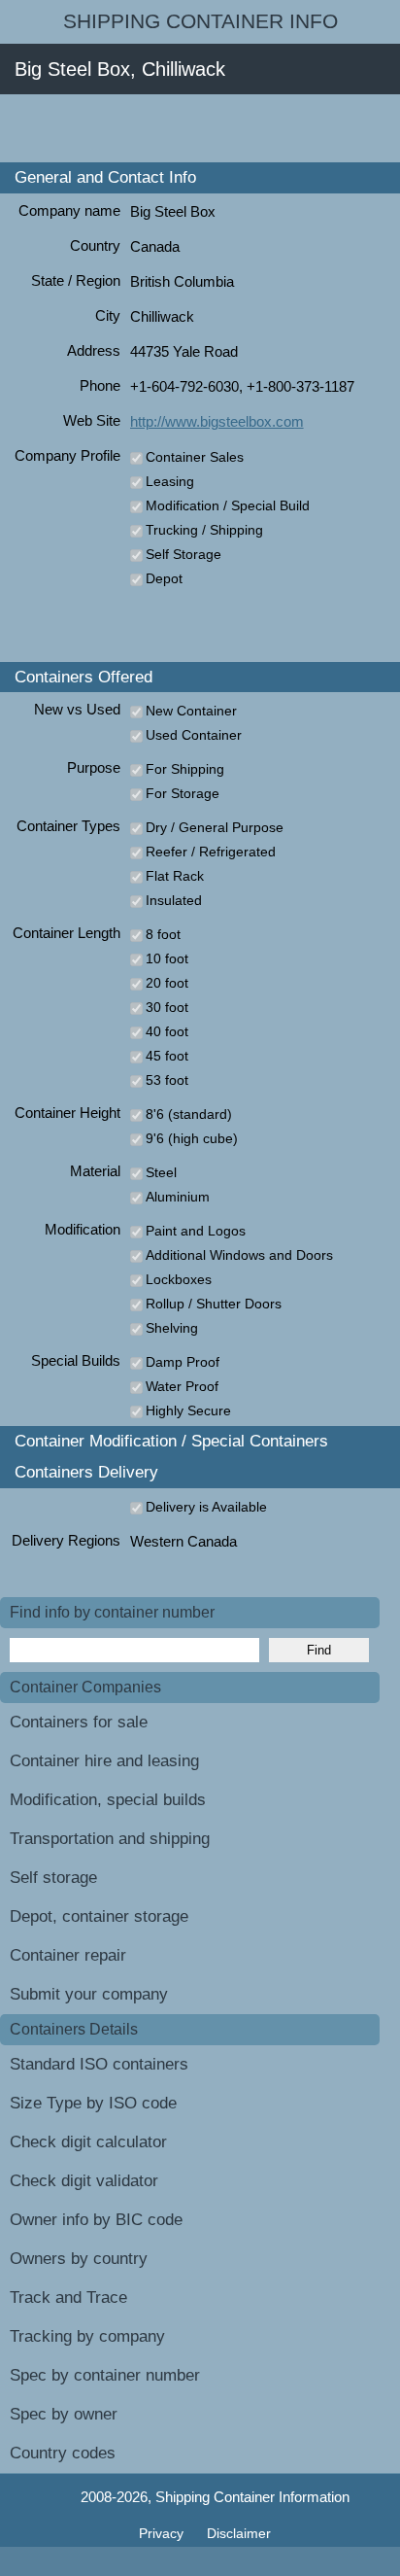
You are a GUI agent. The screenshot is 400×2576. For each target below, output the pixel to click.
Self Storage (183, 554)
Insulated (174, 900)
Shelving (172, 1328)
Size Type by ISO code (93, 2103)
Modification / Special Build (228, 505)
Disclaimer (239, 2533)
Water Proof (182, 1386)
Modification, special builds (108, 1800)
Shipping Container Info (200, 21)
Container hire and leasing (104, 1761)
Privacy (163, 2533)
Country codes (63, 2453)
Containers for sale (79, 1722)
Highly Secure (188, 1410)
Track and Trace (68, 2298)
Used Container (194, 735)
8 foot (163, 934)
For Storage (183, 793)
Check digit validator (84, 2181)
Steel (161, 1172)
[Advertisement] (200, 128)
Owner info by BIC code (96, 2220)
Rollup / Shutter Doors (214, 1304)
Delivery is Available (206, 1507)
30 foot (167, 1007)
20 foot (167, 983)
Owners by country (79, 2259)
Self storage (53, 1878)
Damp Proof (183, 1362)
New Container (191, 711)
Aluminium (178, 1197)
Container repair (68, 1955)
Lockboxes (179, 1279)
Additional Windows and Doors (239, 1255)
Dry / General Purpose (215, 827)
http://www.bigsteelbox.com (217, 421)
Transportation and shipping (110, 1839)
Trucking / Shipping (204, 530)
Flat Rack (175, 876)
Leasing (170, 481)
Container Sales (195, 457)
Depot (164, 578)
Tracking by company (87, 2336)
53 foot (167, 1080)
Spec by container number (105, 2375)
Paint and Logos (196, 1231)
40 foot (167, 1031)
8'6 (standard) (189, 1114)
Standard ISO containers (99, 2064)
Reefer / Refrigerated (211, 852)
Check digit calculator (88, 2142)
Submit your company (89, 1994)
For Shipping (185, 769)
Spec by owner (64, 2414)
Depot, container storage (99, 1916)
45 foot (167, 1056)
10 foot (167, 958)
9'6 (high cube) (192, 1138)
